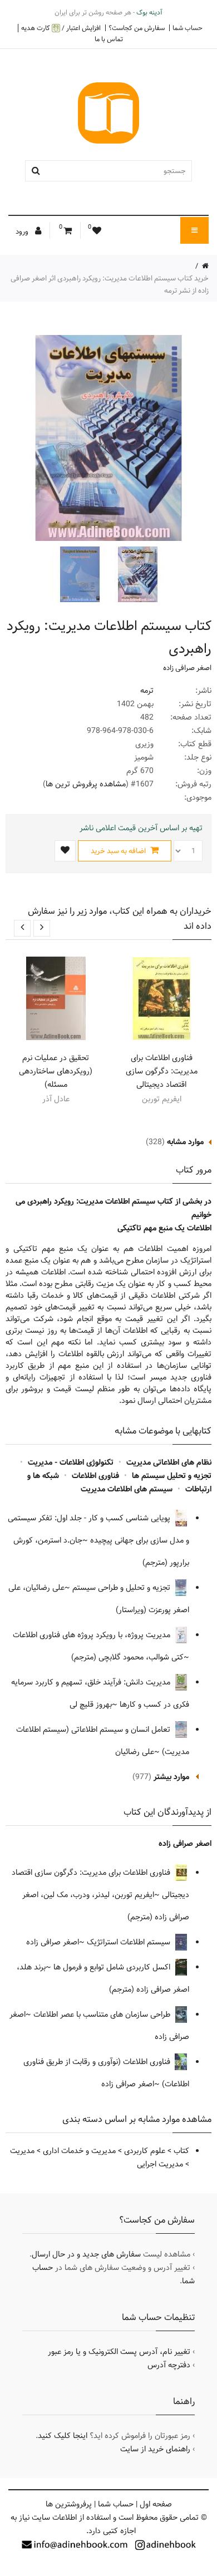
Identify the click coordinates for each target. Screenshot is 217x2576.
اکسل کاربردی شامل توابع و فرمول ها (113, 1967)
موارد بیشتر (171, 1777)
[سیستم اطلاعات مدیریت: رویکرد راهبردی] (136, 574)
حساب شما (188, 28)
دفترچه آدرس (169, 2365)
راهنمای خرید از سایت (155, 2449)
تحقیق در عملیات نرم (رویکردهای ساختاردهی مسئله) (56, 1071)
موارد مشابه (185, 1142)
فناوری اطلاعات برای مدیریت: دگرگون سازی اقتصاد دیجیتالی (162, 1071)
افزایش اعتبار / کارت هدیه (61, 28)
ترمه (147, 691)
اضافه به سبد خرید (119, 851)
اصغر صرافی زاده (187, 668)
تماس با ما (109, 39)
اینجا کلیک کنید (63, 2436)
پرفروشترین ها (69, 2504)
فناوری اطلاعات (95, 1476)
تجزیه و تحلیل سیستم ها (172, 1476)
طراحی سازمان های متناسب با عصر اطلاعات (103, 2014)
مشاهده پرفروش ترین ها (86, 784)
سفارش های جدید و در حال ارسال (86, 2254)
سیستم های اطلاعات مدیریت (127, 1489)
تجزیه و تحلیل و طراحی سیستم (122, 1588)
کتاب (181, 2151)
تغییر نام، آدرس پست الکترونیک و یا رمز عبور (119, 2352)
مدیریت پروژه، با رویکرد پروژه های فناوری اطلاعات (93, 1635)
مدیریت (22, 2151)
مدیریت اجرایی (160, 2164)
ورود (23, 232)
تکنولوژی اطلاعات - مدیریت (71, 1462)
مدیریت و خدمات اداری (79, 2151)
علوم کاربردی (145, 2151)
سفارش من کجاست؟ (137, 28)
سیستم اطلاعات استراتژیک (130, 1942)
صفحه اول (156, 2504)
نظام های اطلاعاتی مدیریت (169, 1462)
